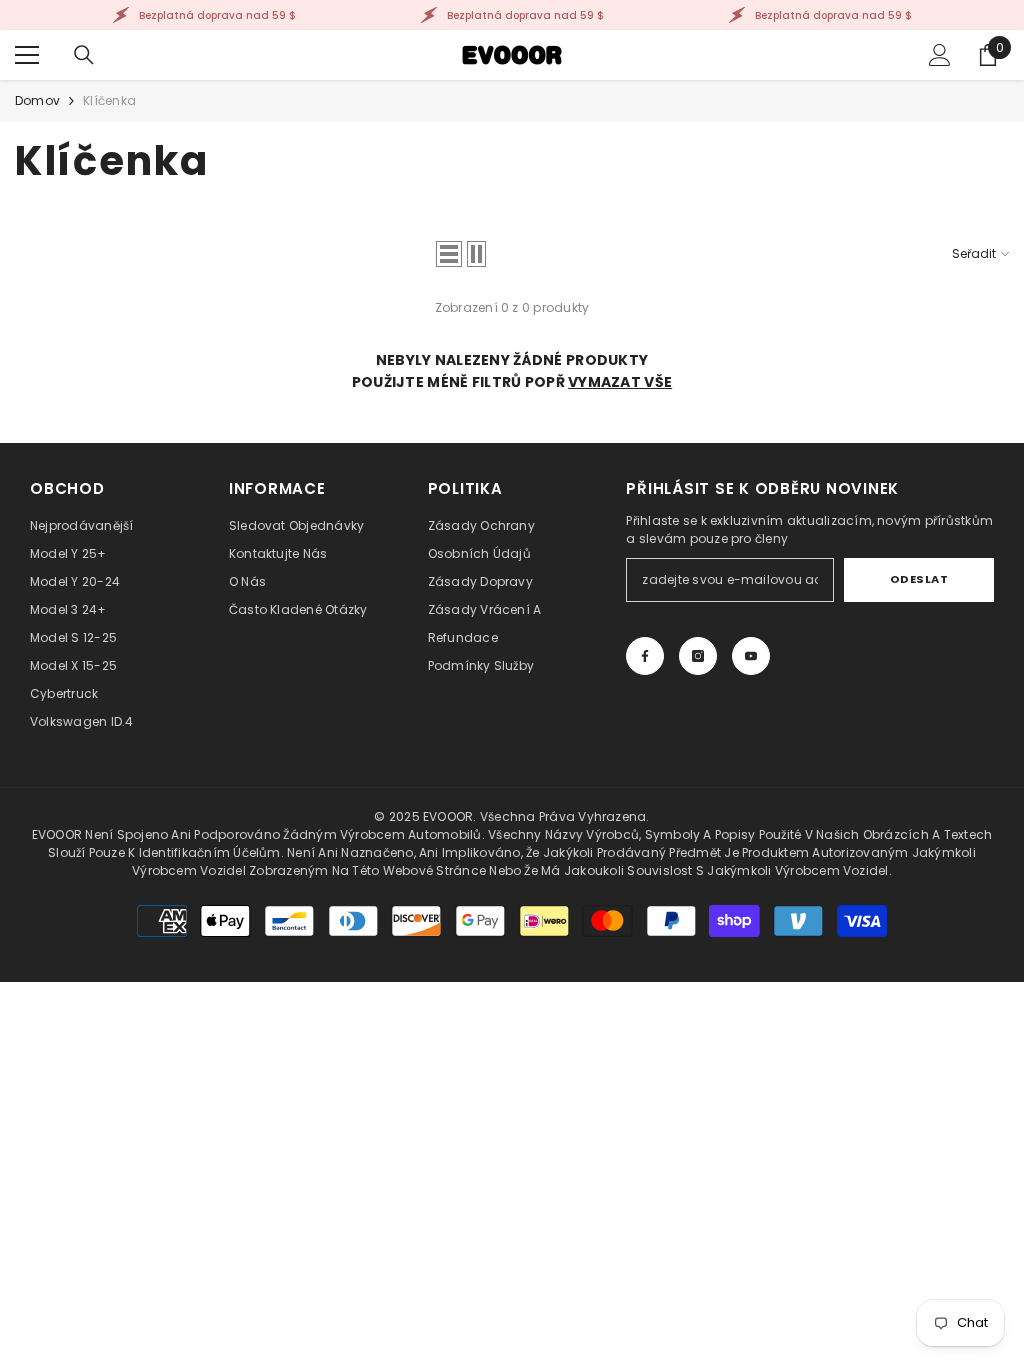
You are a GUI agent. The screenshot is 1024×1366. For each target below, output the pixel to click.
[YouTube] (751, 656)
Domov (37, 100)
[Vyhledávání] (84, 55)
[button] (449, 254)
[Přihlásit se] (940, 55)
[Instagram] (698, 656)
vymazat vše (620, 382)
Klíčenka (109, 100)
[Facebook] (645, 656)
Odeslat (919, 579)
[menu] (27, 55)
